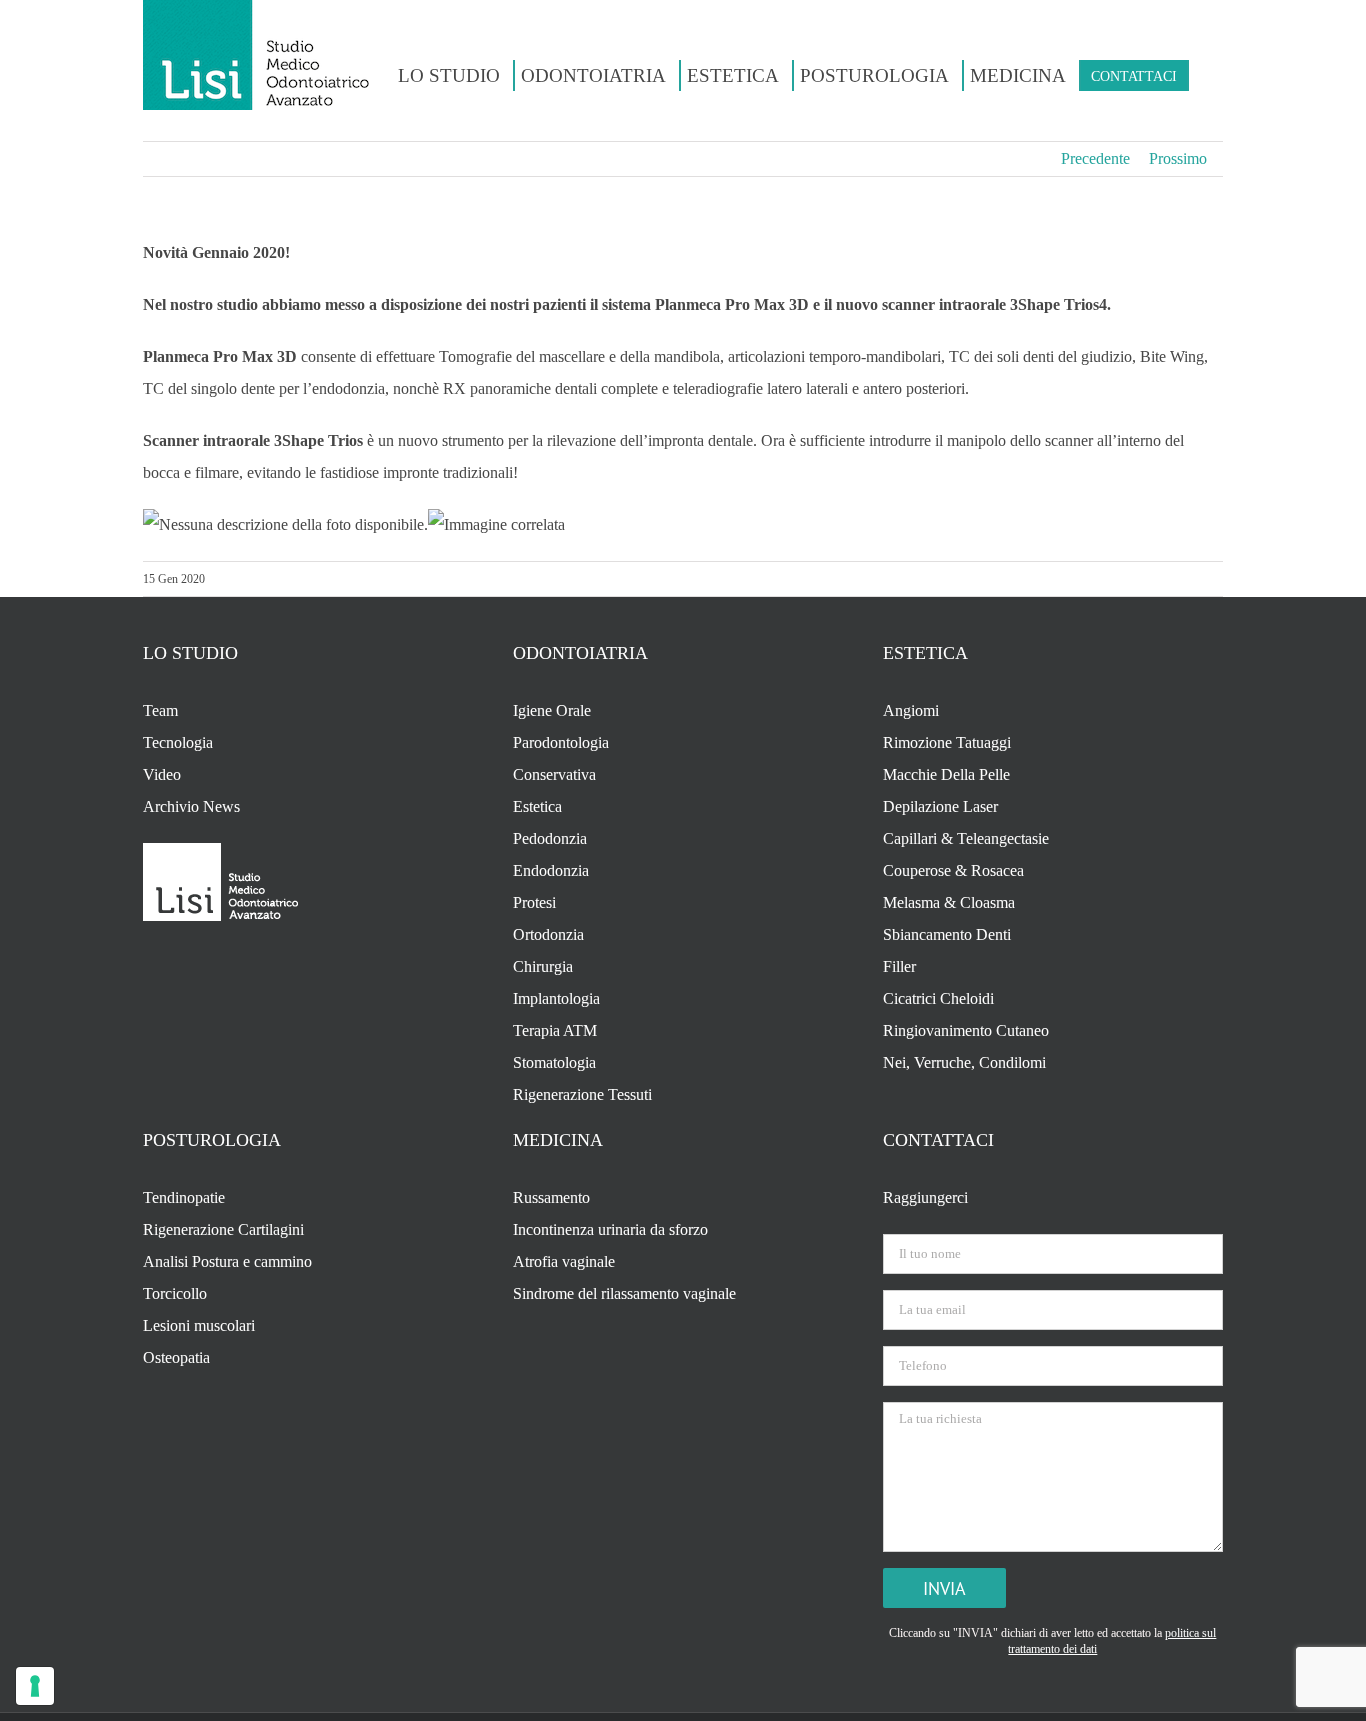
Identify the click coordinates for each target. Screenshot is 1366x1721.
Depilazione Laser (940, 806)
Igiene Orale (552, 710)
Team (160, 710)
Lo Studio (190, 653)
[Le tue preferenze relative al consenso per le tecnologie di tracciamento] (35, 1686)
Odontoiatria (580, 653)
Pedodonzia (550, 838)
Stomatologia (554, 1062)
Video (162, 774)
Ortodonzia (548, 934)
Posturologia (212, 1140)
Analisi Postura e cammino (227, 1261)
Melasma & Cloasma (949, 902)
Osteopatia (176, 1357)
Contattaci (938, 1140)
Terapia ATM (555, 1030)
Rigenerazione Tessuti (582, 1094)
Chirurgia (543, 966)
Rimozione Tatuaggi (947, 742)
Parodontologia (561, 742)
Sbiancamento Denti (947, 934)
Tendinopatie (184, 1197)
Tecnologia (178, 742)
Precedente (1095, 158)
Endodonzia (551, 870)
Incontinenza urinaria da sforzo (610, 1229)
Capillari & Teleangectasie (966, 838)
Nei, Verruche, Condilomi (964, 1062)
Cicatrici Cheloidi (938, 998)
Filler (899, 966)
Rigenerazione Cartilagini (223, 1229)
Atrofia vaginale (564, 1261)
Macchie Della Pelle (946, 774)
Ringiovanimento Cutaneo (966, 1030)
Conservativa (554, 774)
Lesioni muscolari (199, 1325)
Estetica (537, 806)
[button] (1202, 75)
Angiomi (911, 710)
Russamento (551, 1197)
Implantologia (556, 998)
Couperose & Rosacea (953, 870)
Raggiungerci (925, 1197)
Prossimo (1178, 158)
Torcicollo (175, 1293)
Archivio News (191, 806)
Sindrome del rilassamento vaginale (624, 1293)
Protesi (534, 902)
